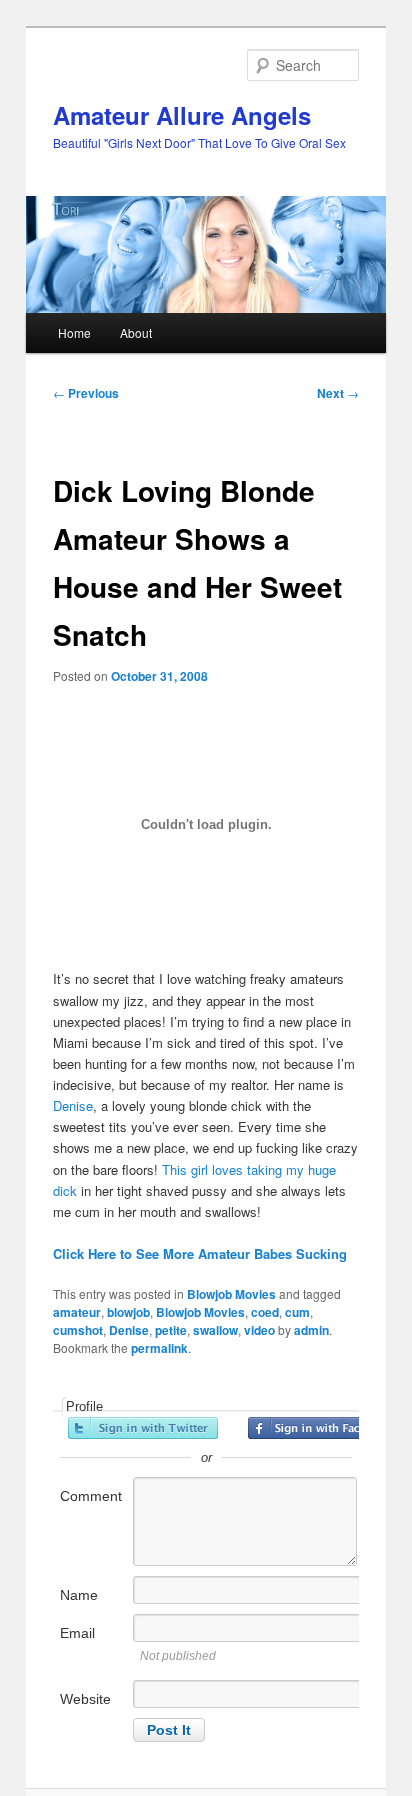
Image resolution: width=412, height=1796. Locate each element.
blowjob (128, 1312)
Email (77, 1633)
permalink (159, 1348)
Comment (91, 1496)
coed (265, 1312)
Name (79, 1595)
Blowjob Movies (231, 1294)
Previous (86, 393)
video (259, 1330)
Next (338, 393)
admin (311, 1330)
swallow (215, 1330)
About (136, 332)
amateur (77, 1312)
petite (171, 1330)
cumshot (78, 1330)
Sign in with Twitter (143, 1428)
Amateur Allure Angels (182, 115)
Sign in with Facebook (323, 1428)
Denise (73, 1105)
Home (74, 332)
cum (297, 1312)
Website (85, 1699)
